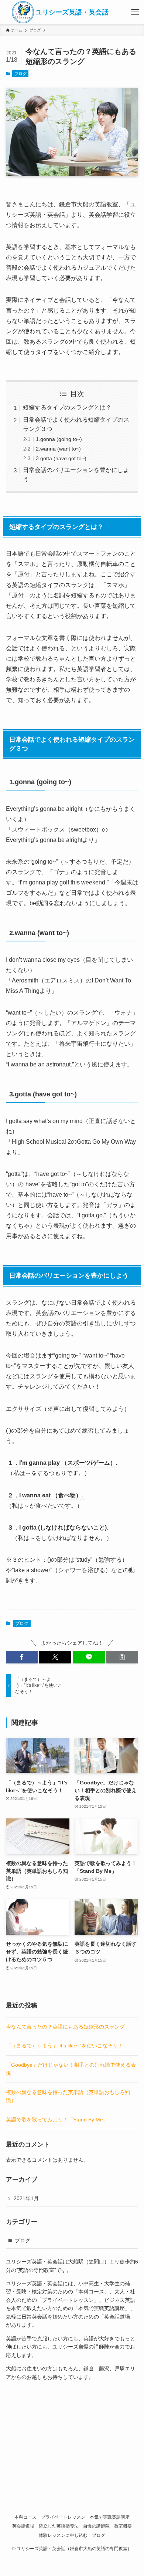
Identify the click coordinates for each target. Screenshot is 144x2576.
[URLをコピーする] (122, 1657)
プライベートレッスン (63, 2517)
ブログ (20, 74)
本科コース (25, 2517)
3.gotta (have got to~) (61, 458)
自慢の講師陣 (96, 2526)
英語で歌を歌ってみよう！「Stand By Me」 (57, 2120)
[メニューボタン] (135, 12)
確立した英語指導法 (59, 2526)
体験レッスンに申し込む (63, 2535)
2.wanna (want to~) (58, 449)
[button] (22, 1657)
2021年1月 (26, 2198)
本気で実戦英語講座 (110, 2517)
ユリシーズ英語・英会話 (72, 12)
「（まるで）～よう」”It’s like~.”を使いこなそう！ (64, 2046)
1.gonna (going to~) (59, 439)
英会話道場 (23, 2526)
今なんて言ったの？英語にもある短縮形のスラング (65, 2027)
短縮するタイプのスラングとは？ (67, 407)
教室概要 (123, 2526)
